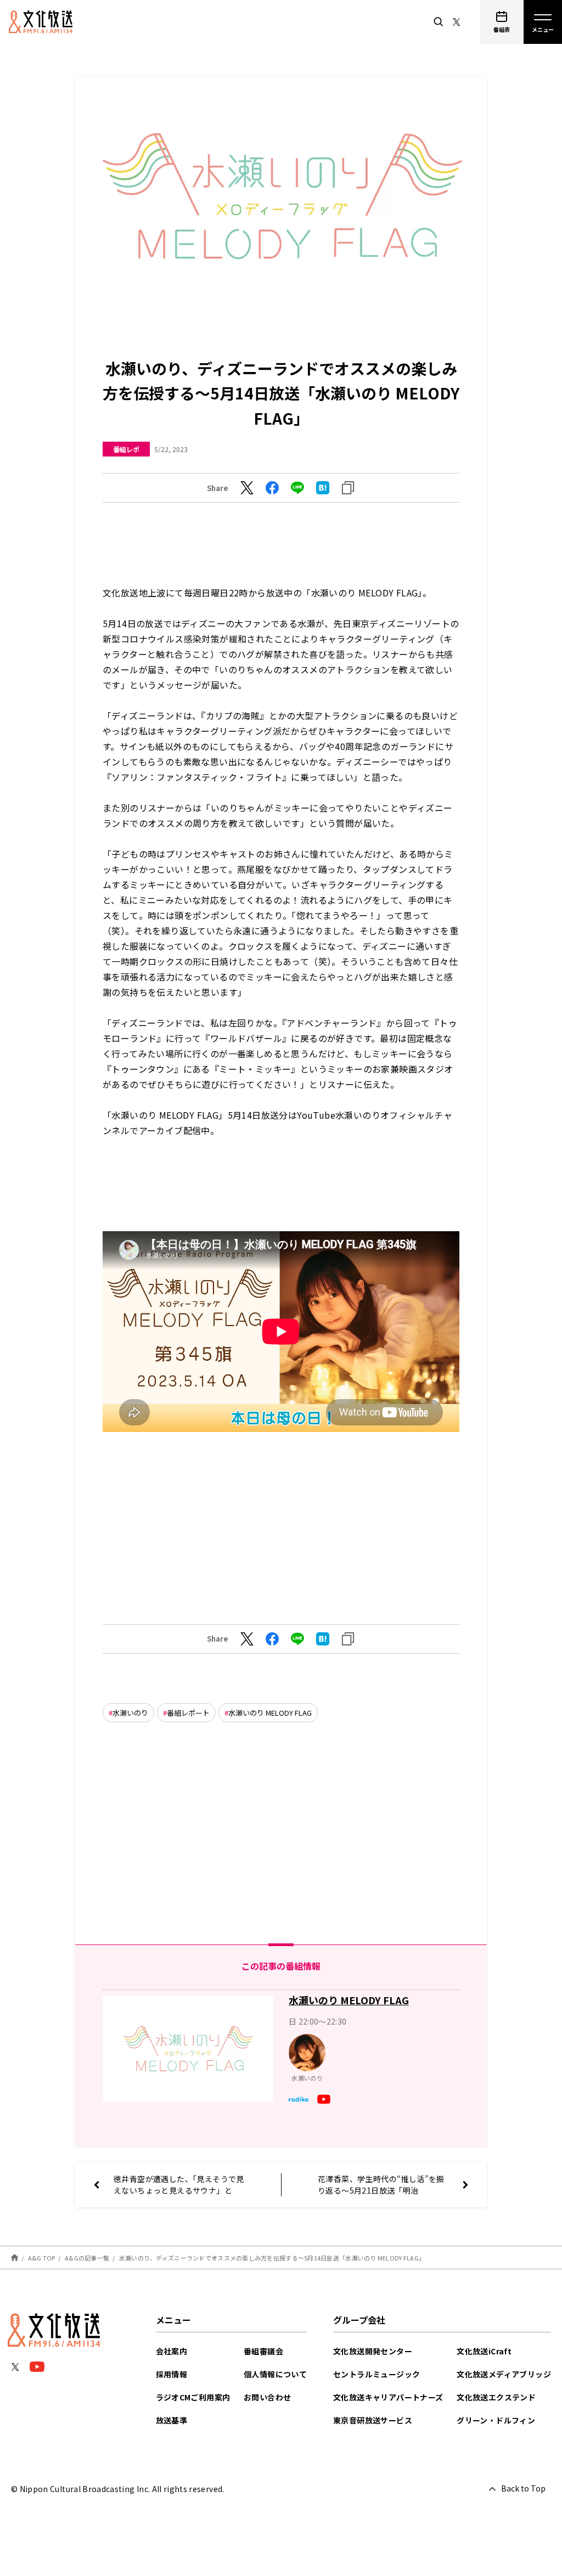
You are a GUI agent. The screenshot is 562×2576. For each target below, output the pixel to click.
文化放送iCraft (484, 2351)
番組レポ (126, 449)
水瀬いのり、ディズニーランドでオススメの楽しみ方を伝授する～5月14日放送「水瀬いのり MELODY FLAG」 (272, 2258)
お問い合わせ (267, 2397)
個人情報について (275, 2374)
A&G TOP (42, 2258)
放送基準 (172, 2420)
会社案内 (172, 2351)
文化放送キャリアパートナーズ (388, 2397)
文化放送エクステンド (496, 2397)
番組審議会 (263, 2351)
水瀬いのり (130, 1713)
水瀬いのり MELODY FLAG (270, 1713)
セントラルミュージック (376, 2374)
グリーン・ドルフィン (496, 2420)
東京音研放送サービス (373, 2420)
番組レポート (188, 1713)
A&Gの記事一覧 (87, 2258)
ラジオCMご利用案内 (193, 2397)
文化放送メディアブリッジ (504, 2374)
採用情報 (172, 2374)
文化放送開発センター (373, 2351)
